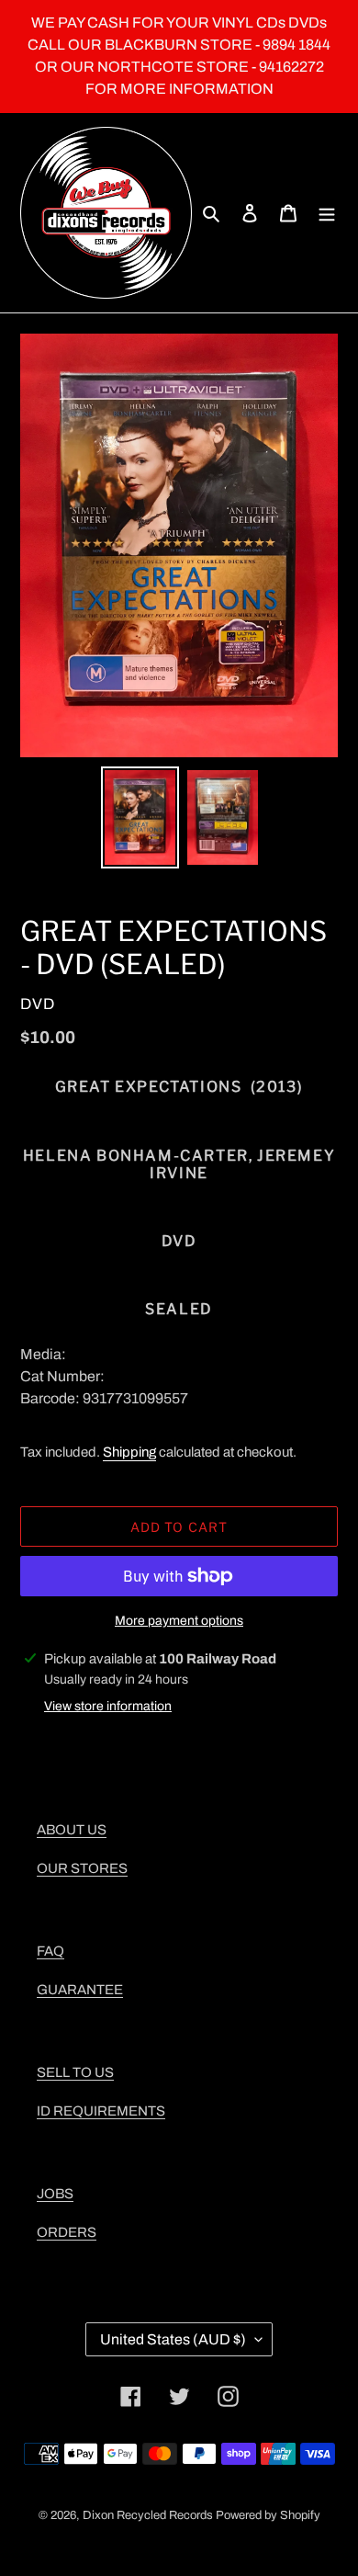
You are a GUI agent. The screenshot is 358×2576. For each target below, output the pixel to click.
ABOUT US (72, 1830)
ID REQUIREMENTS (101, 2111)
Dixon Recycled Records (148, 2515)
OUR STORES (82, 1868)
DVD (38, 1004)
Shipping (129, 1452)
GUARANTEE (80, 1990)
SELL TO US (75, 2072)
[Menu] (327, 213)
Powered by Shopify (268, 2515)
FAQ (50, 1951)
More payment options (179, 1621)
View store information (108, 1706)
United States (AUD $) (173, 2339)
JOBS (55, 2194)
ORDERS (67, 2232)
